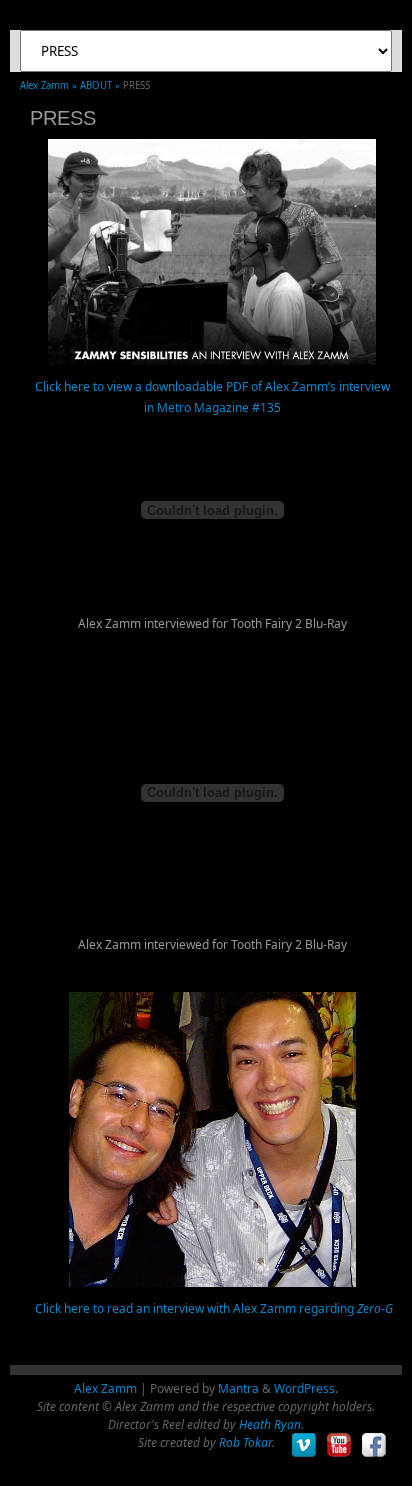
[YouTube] (339, 1445)
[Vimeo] (304, 1445)
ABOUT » (101, 85)
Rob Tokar (245, 1442)
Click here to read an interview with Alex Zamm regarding (212, 1308)
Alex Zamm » (50, 85)
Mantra (238, 1388)
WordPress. (306, 1388)
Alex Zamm (105, 1388)
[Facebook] (374, 1445)
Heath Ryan (270, 1424)
